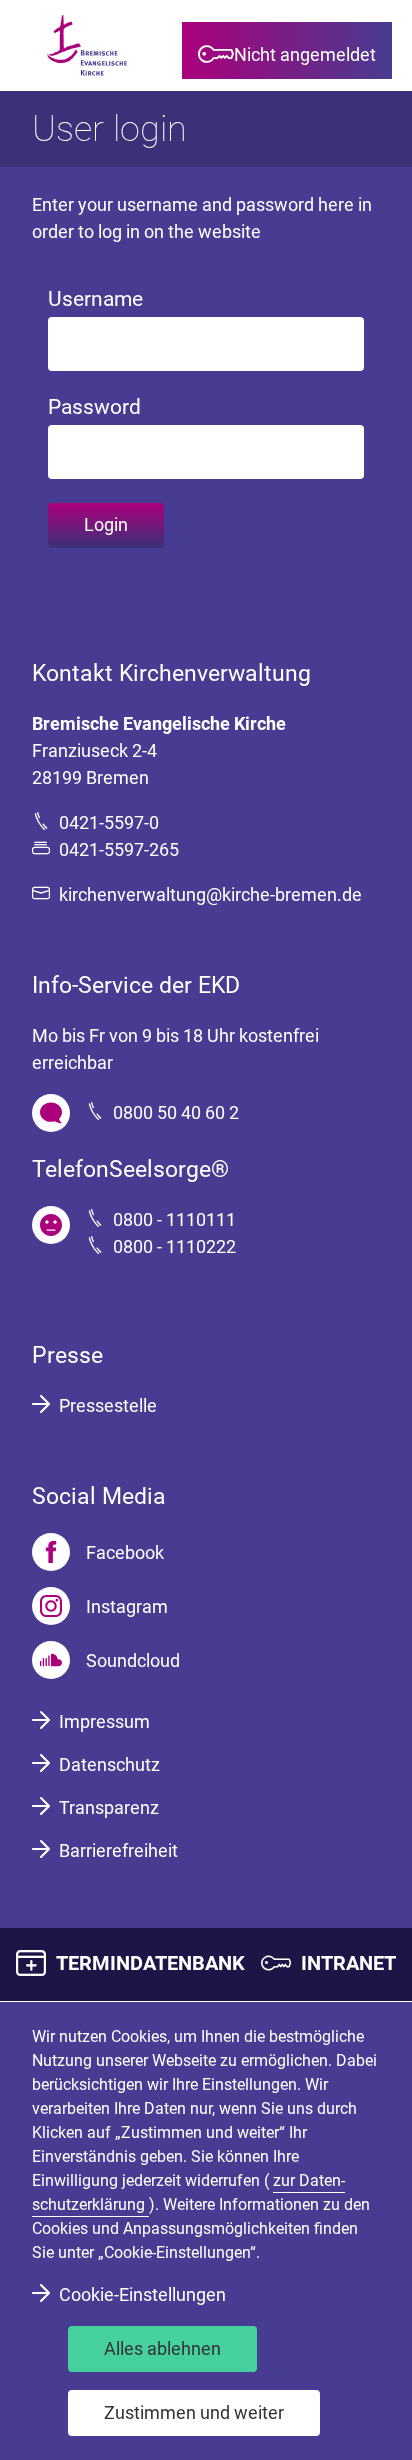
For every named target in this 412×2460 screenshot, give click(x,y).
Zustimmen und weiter (194, 2412)
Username (95, 299)
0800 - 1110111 (174, 1219)
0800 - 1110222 (174, 1246)
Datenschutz (109, 1764)
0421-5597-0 (109, 822)
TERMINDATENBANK (150, 1963)
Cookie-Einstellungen (142, 2294)
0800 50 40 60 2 (176, 1112)
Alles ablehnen (162, 2348)
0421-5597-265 (119, 849)
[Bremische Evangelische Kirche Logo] (87, 45)
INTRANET (348, 1963)
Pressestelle (108, 1405)
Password (94, 407)
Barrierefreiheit (118, 1850)
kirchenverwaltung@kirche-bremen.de (210, 894)
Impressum (104, 1721)
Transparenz (109, 1807)
